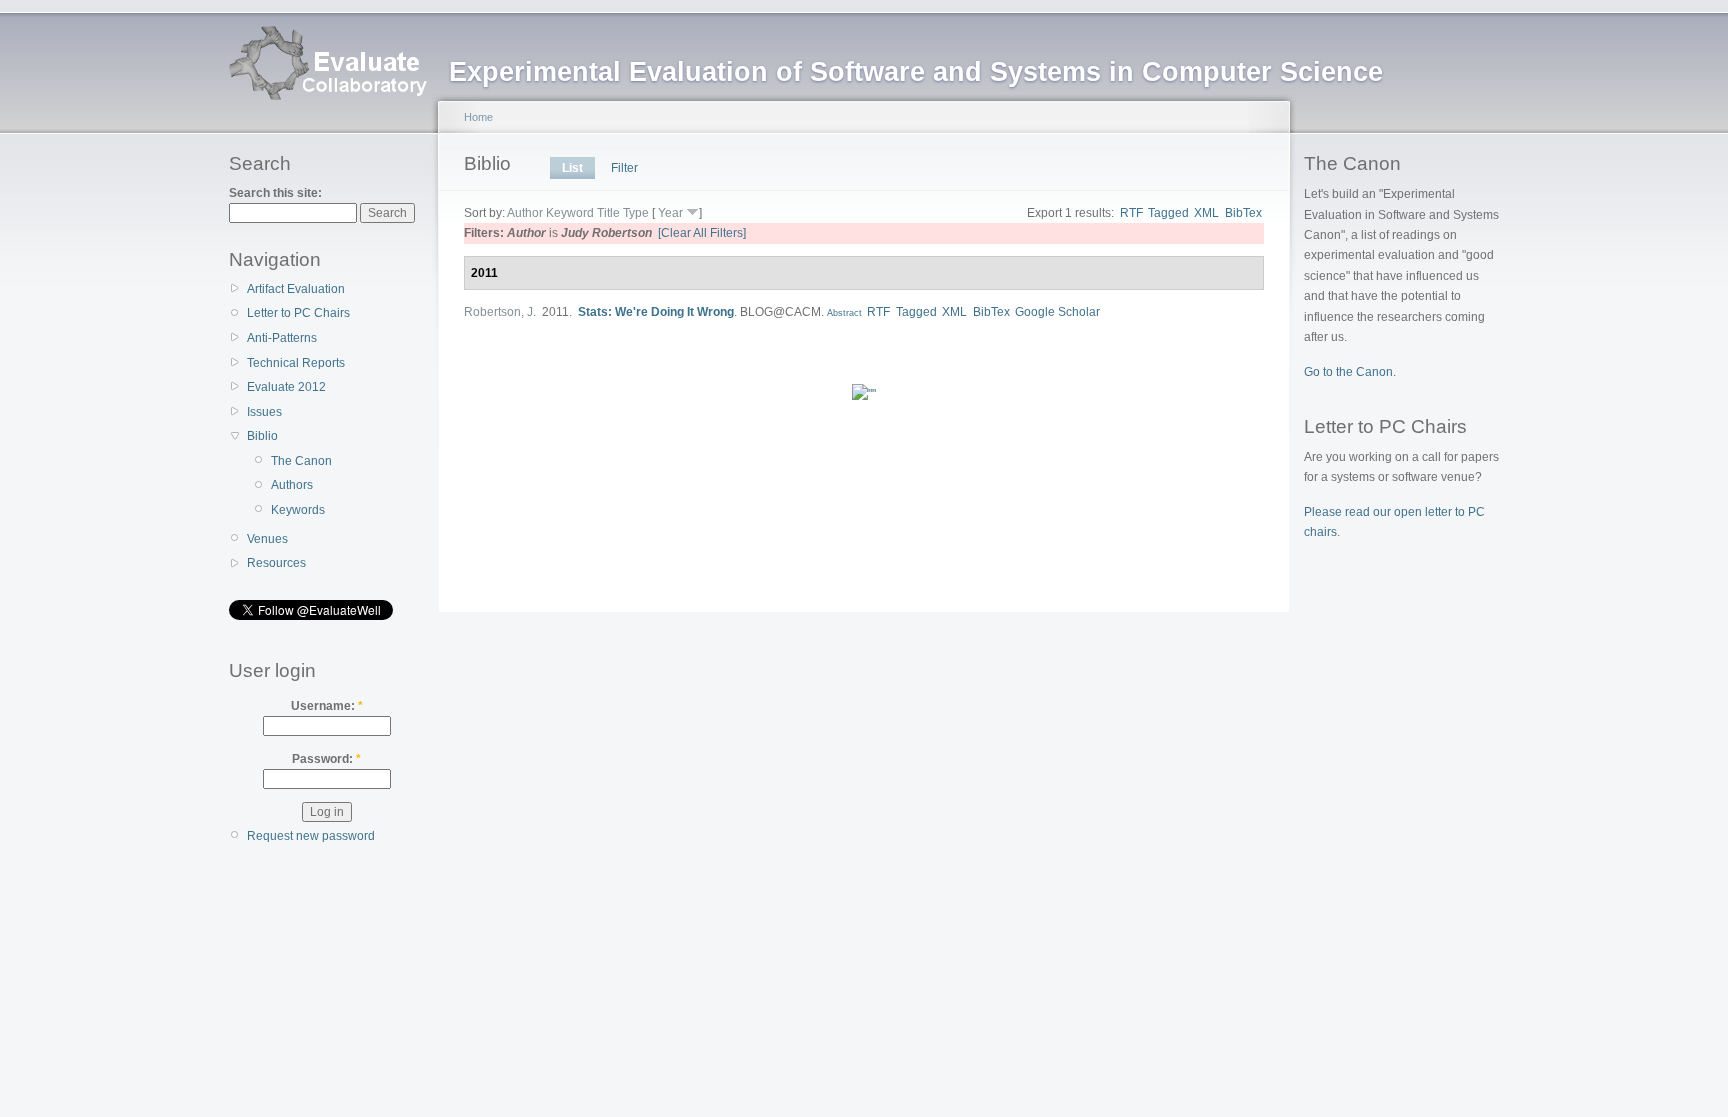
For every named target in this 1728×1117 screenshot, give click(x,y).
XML (1206, 213)
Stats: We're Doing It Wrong (656, 312)
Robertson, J (498, 312)
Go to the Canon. (1350, 372)
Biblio (262, 436)
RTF (1131, 213)
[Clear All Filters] (702, 233)
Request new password (311, 836)
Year (670, 213)
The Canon (301, 461)
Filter (624, 168)
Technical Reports (296, 363)
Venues (267, 539)
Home (478, 117)
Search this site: (275, 193)
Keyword (570, 213)
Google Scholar (1057, 312)
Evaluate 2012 (286, 387)
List (572, 168)
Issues (264, 412)
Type (636, 213)
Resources (276, 563)
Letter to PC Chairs (298, 313)
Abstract (844, 313)
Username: (327, 706)
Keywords (298, 510)
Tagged (1168, 213)
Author (525, 213)
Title (608, 213)
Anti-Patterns (282, 338)
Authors (292, 485)
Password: (326, 759)
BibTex (1243, 213)
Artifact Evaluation (296, 289)
